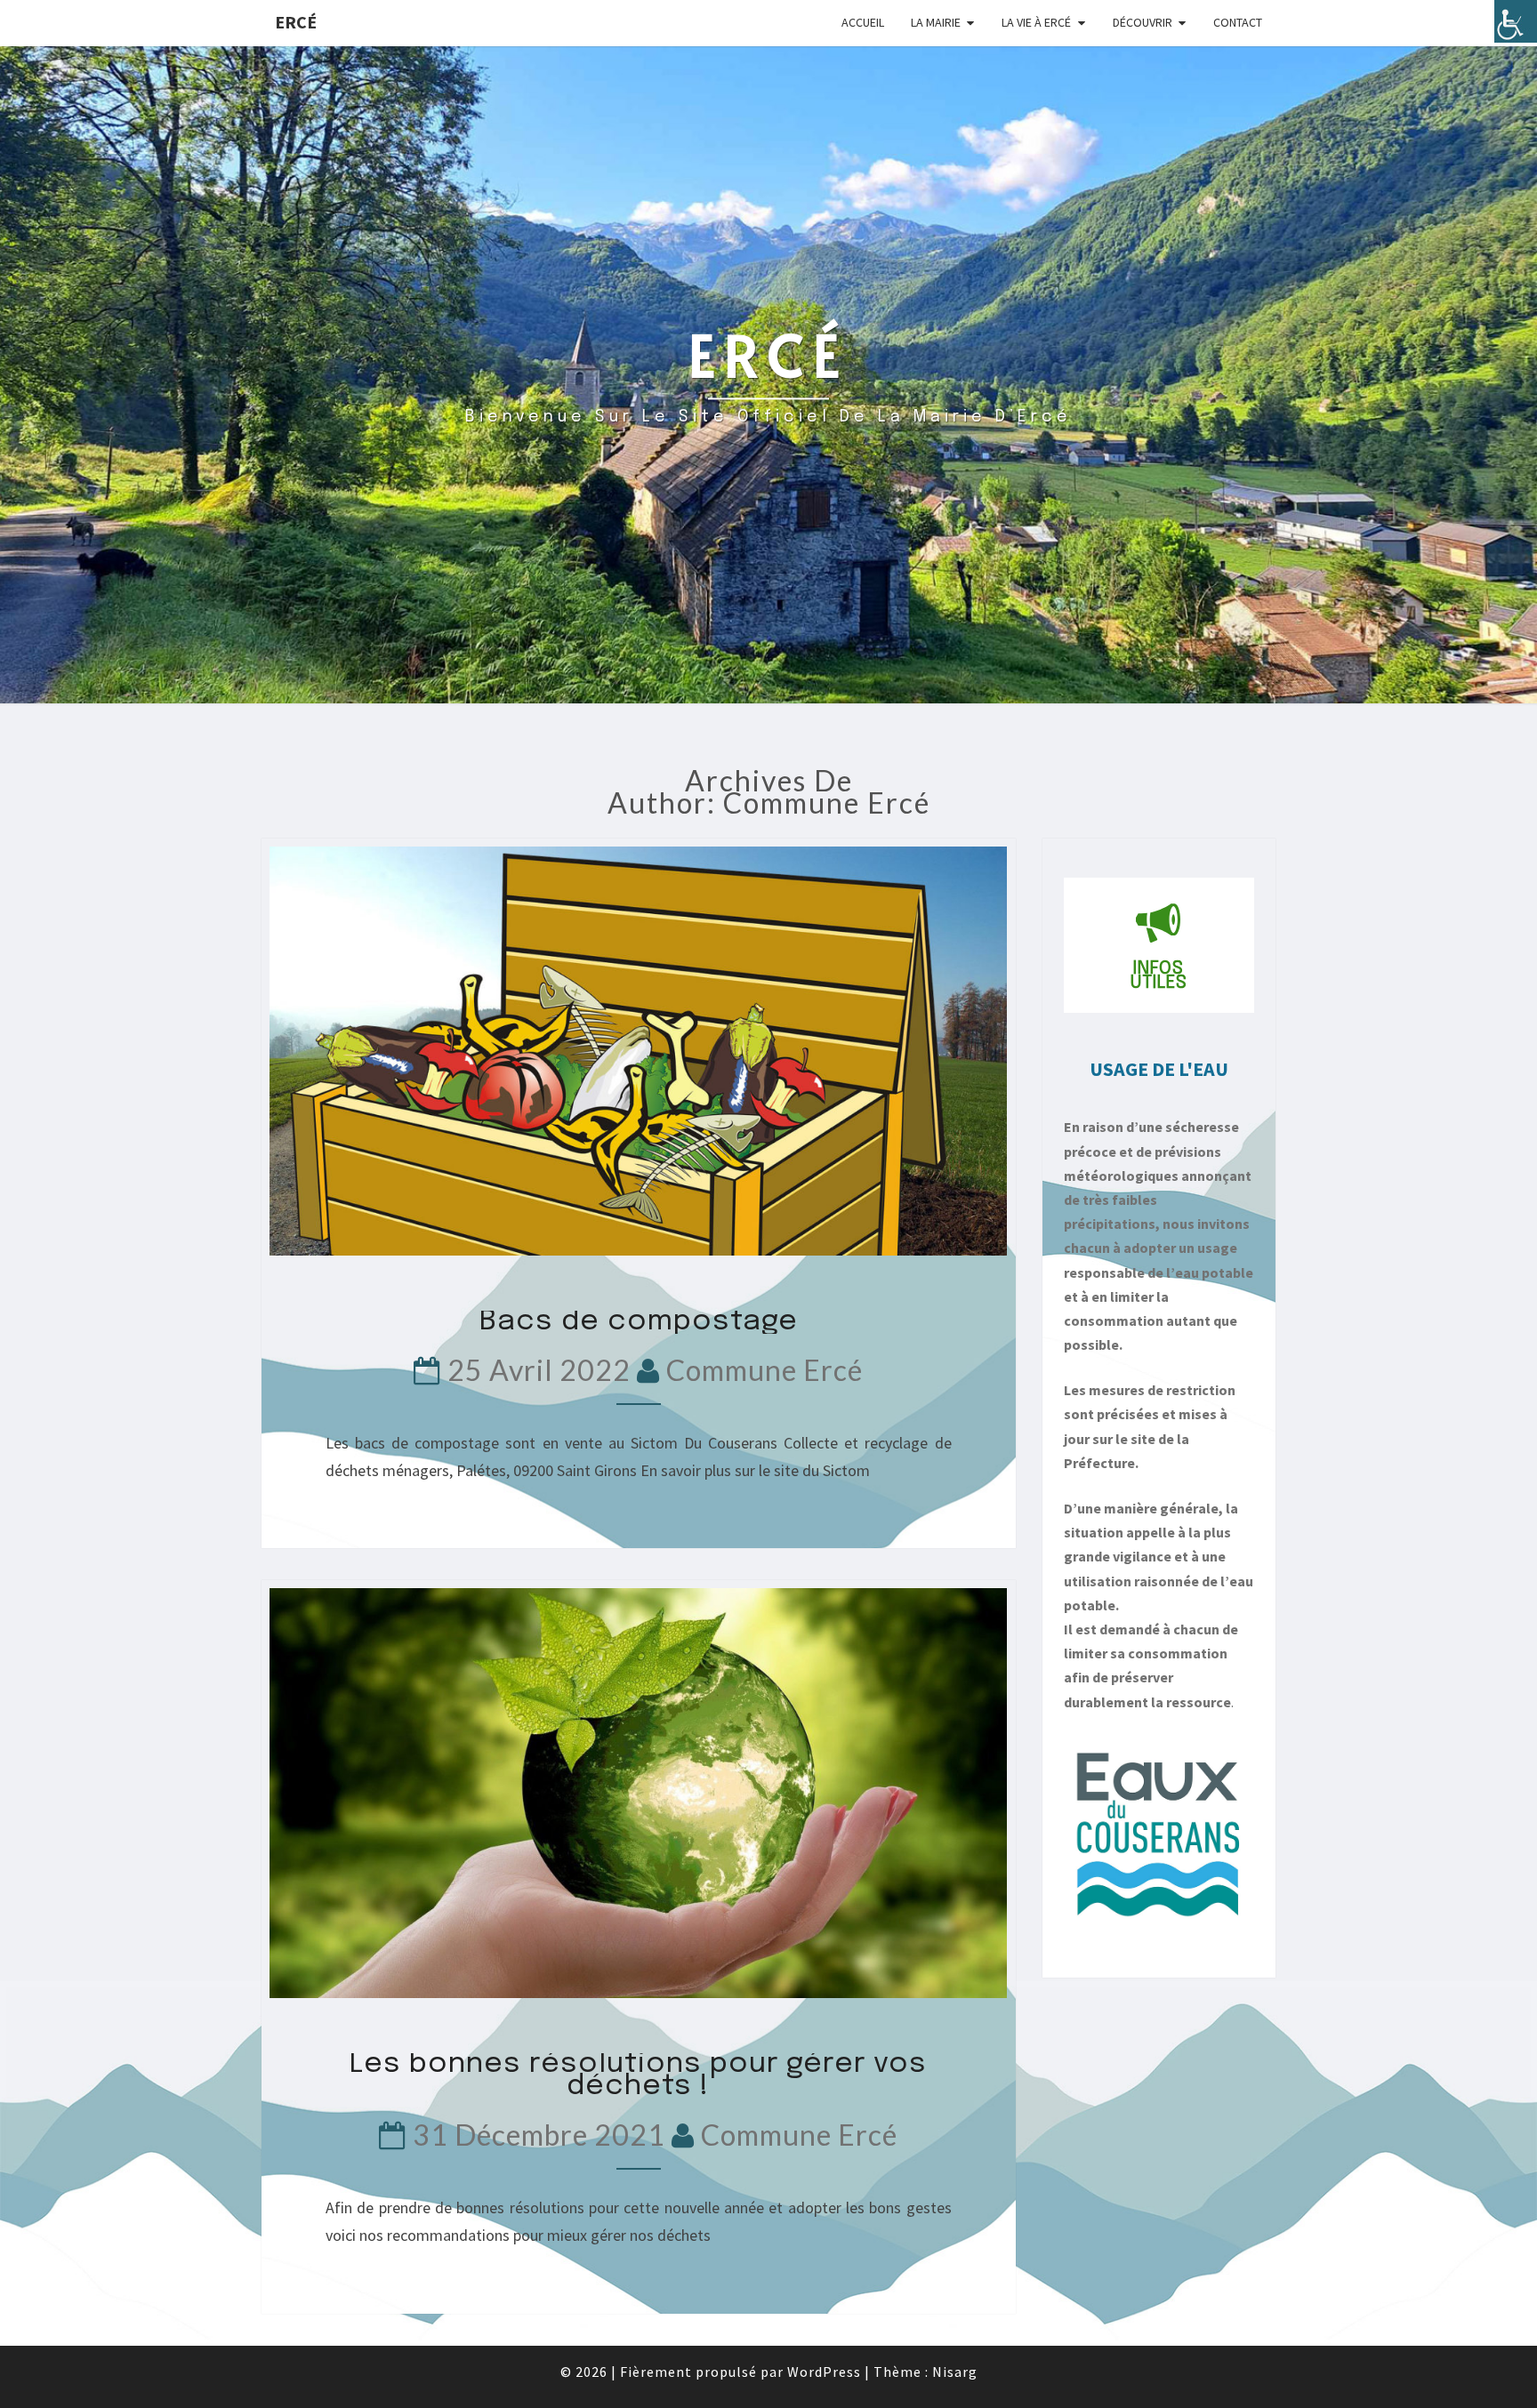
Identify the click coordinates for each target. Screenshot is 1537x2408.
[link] (1516, 21)
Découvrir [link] (1143, 22)
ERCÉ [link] (296, 22)
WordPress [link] (824, 2372)
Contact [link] (1238, 22)
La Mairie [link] (936, 22)
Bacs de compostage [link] (639, 1322)
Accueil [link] (863, 22)
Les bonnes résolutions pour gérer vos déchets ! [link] (638, 2076)
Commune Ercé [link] (764, 1370)
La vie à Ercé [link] (1036, 22)
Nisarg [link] (955, 2372)
